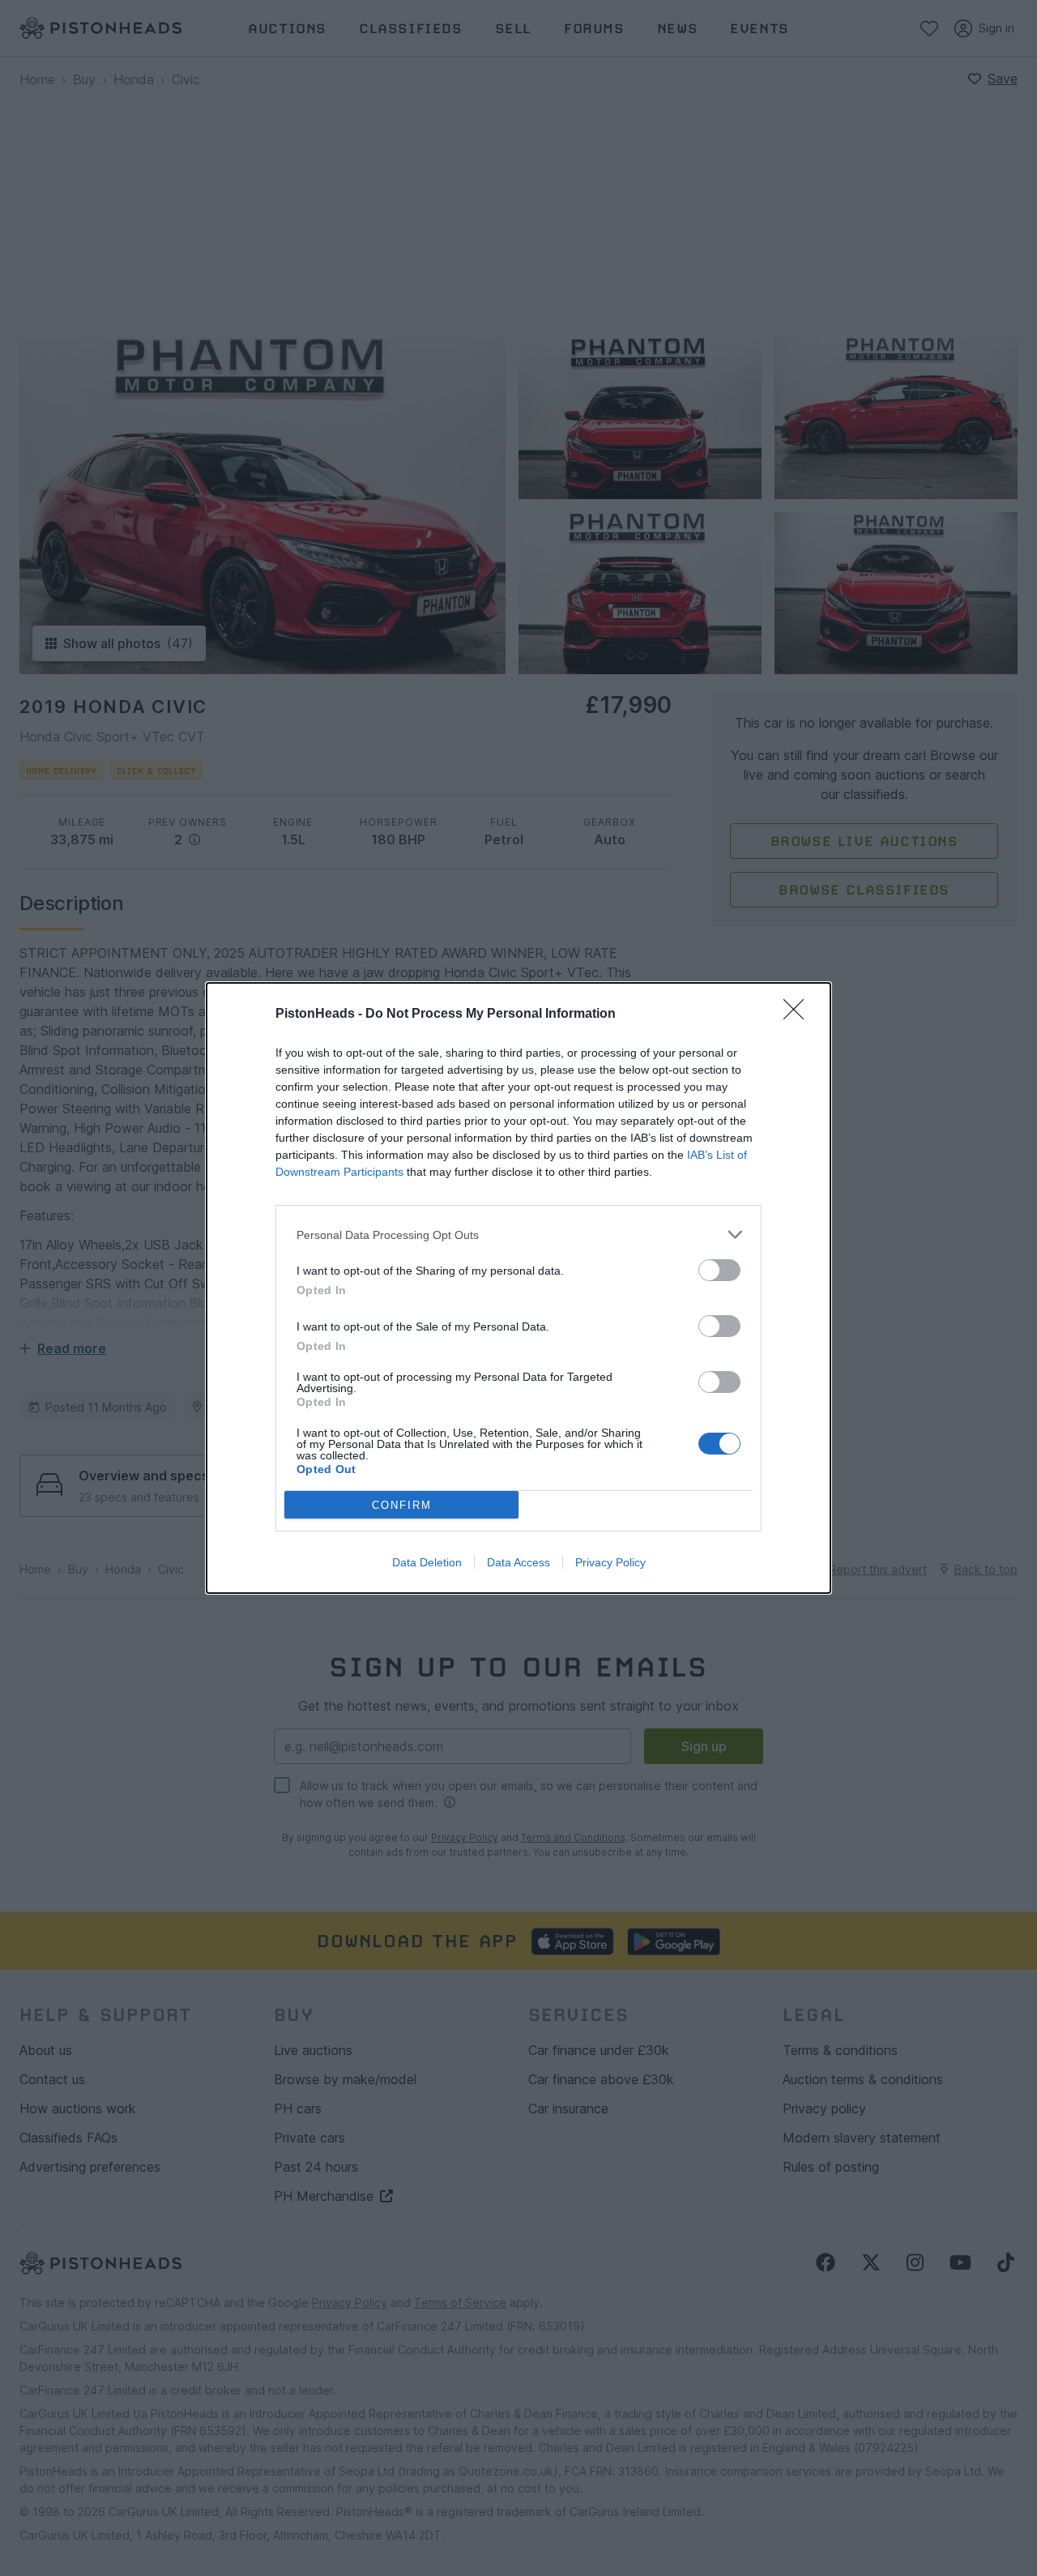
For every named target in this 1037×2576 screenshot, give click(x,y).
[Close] (799, 1015)
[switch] (719, 1270)
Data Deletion (427, 1562)
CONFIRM (402, 1505)
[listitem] (518, 1235)
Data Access (518, 1562)
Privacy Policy (610, 1562)
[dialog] (518, 1288)
